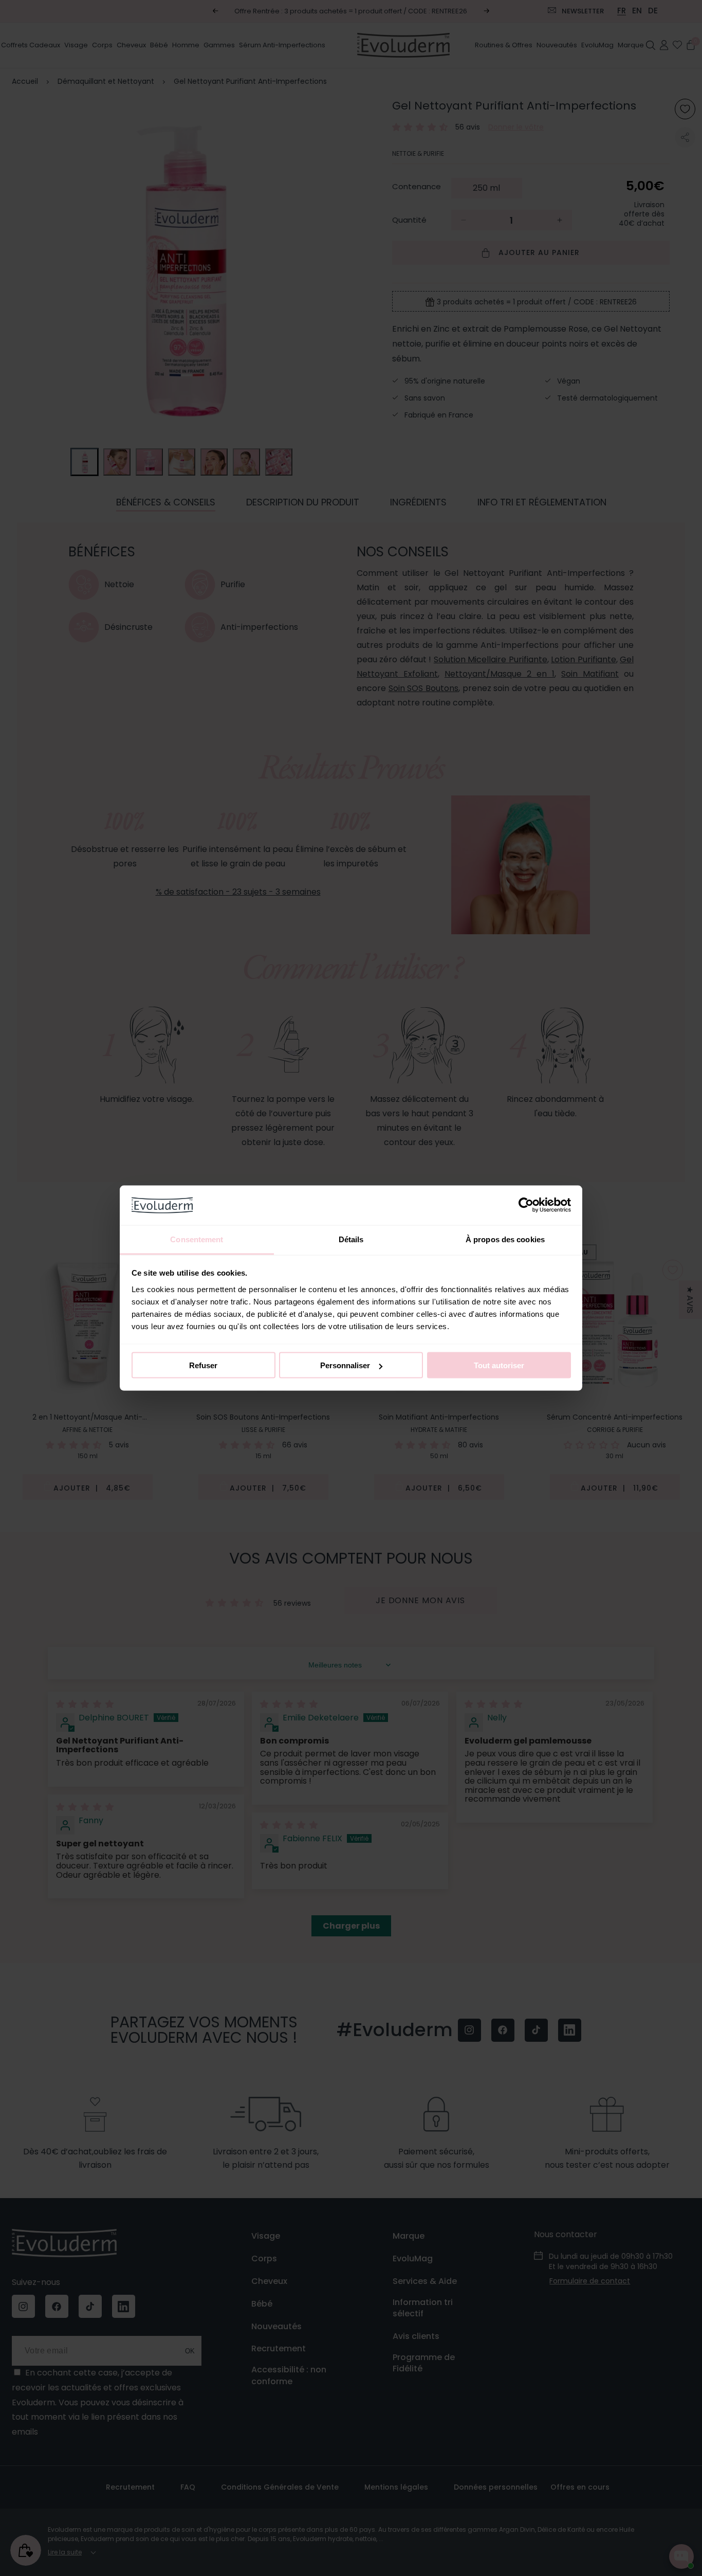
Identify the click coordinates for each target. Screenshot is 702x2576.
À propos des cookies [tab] (505, 1239)
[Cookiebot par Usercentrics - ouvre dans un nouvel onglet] (526, 1205)
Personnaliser (345, 1365)
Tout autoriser (499, 1365)
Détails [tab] (351, 1239)
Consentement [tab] (197, 1239)
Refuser (203, 1365)
